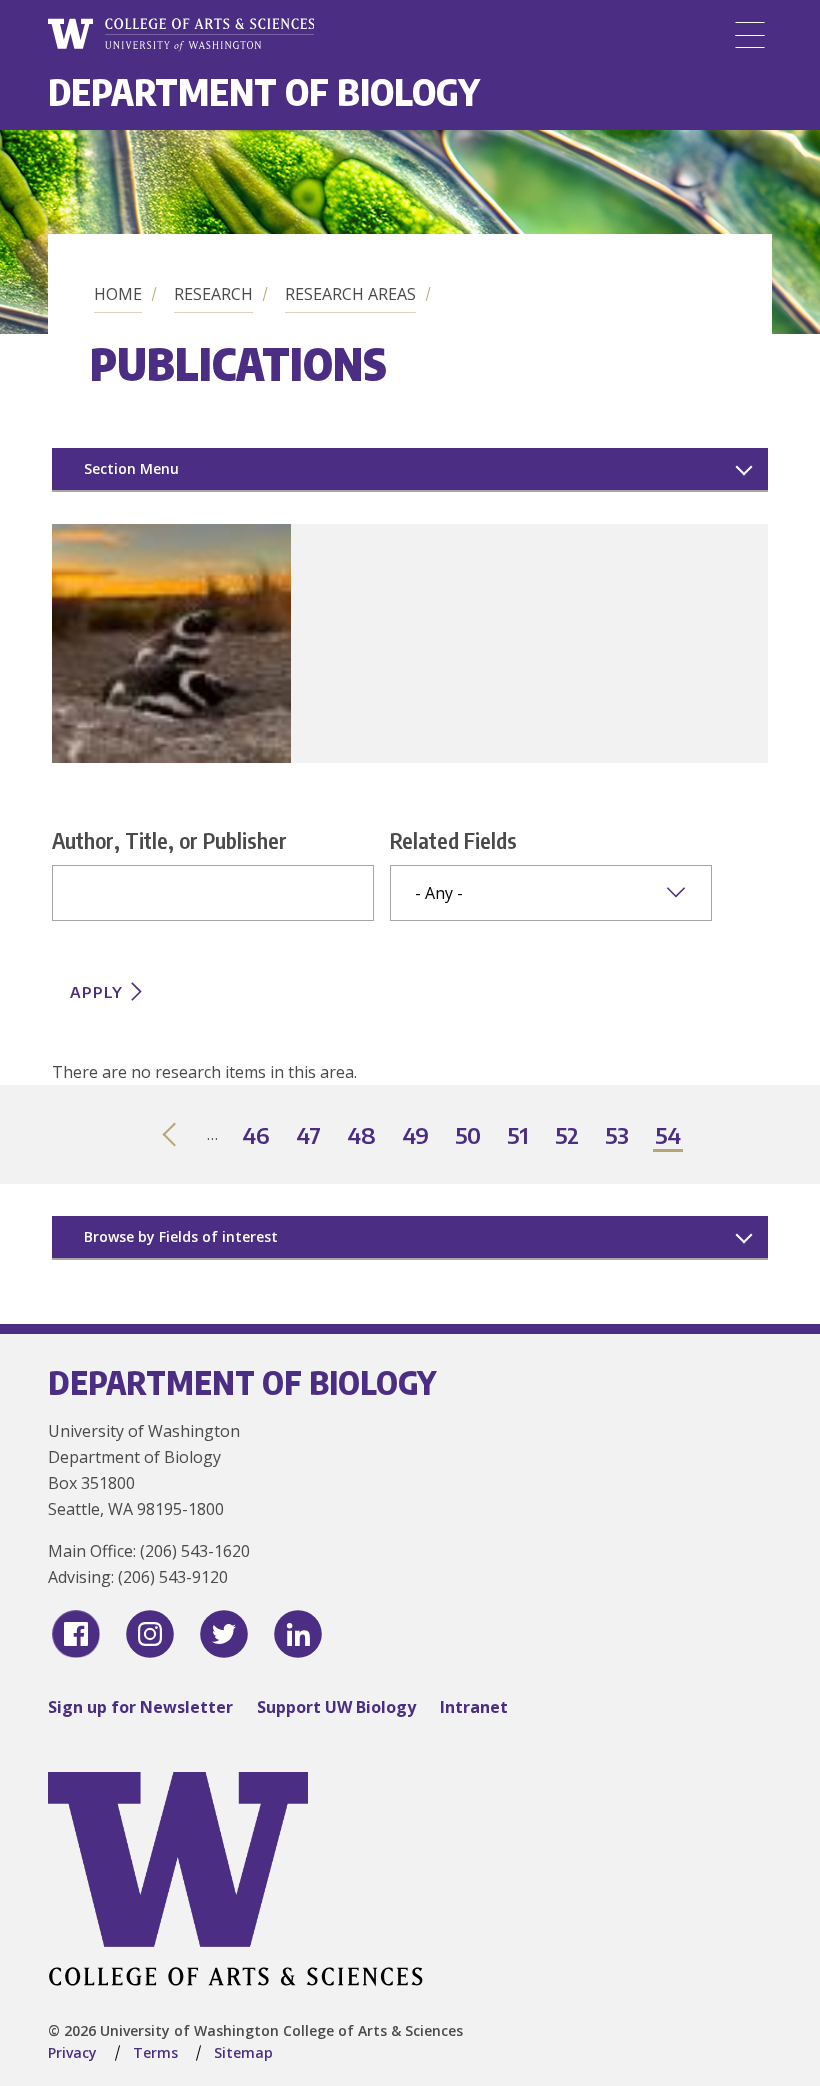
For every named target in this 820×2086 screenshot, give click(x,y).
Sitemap (243, 2052)
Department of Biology (264, 91)
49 (416, 1136)
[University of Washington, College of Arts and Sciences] (181, 35)
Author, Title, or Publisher (169, 840)
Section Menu (131, 468)
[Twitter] (224, 1634)
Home (118, 294)
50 (469, 1136)
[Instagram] (150, 1634)
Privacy (72, 2052)
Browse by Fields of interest (181, 1236)
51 (519, 1136)
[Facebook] (76, 1634)
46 (257, 1136)
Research (213, 294)
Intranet (474, 1707)
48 (362, 1136)
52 (568, 1136)
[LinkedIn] (298, 1634)
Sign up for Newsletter (140, 1707)
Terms (155, 2052)
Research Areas (350, 294)
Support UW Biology (336, 1707)
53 (618, 1136)
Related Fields (453, 840)
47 (309, 1136)
